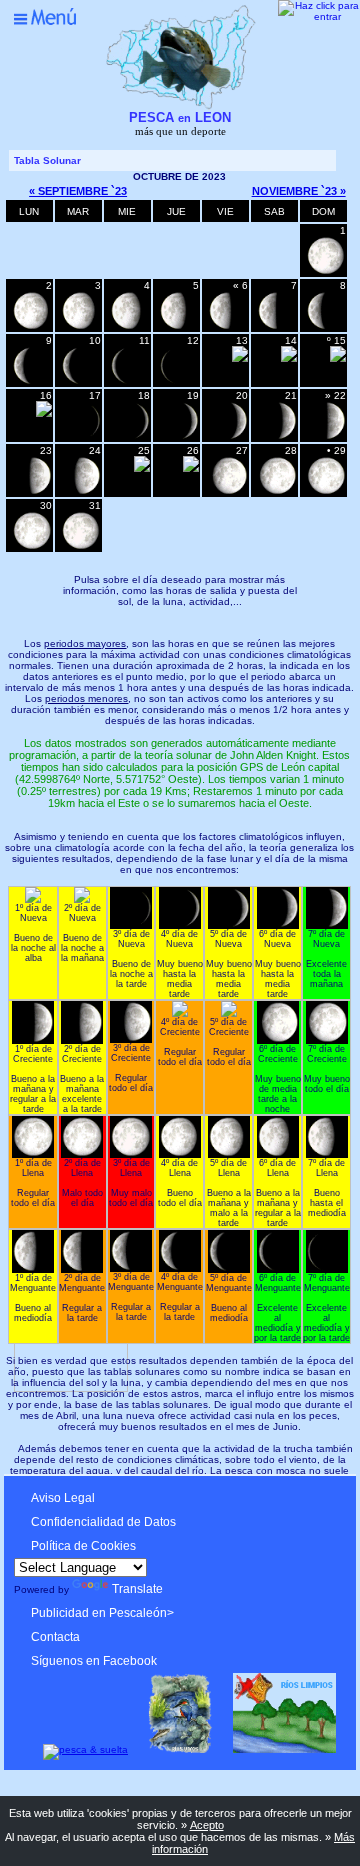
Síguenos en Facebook (94, 1661)
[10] (81, 492)
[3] (81, 437)
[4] (130, 437)
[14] (277, 492)
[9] (32, 492)
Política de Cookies (83, 1546)
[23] (277, 327)
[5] (179, 437)
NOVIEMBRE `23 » (299, 191)
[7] (277, 437)
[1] (338, 358)
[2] (44, 413)
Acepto (207, 1825)
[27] (130, 382)
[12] (191, 468)
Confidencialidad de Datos (103, 1522)
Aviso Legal (63, 1498)
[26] (81, 382)
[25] (32, 382)
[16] (32, 547)
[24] (326, 327)
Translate (137, 1589)
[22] (228, 327)
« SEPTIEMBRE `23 (78, 191)
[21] (179, 327)
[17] (326, 272)
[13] (228, 492)
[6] (228, 437)
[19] (81, 327)
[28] (179, 382)
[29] (240, 358)
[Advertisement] (177, 1437)
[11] (142, 468)
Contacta (55, 1637)
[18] (32, 327)
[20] (130, 327)
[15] (326, 492)
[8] (326, 437)
